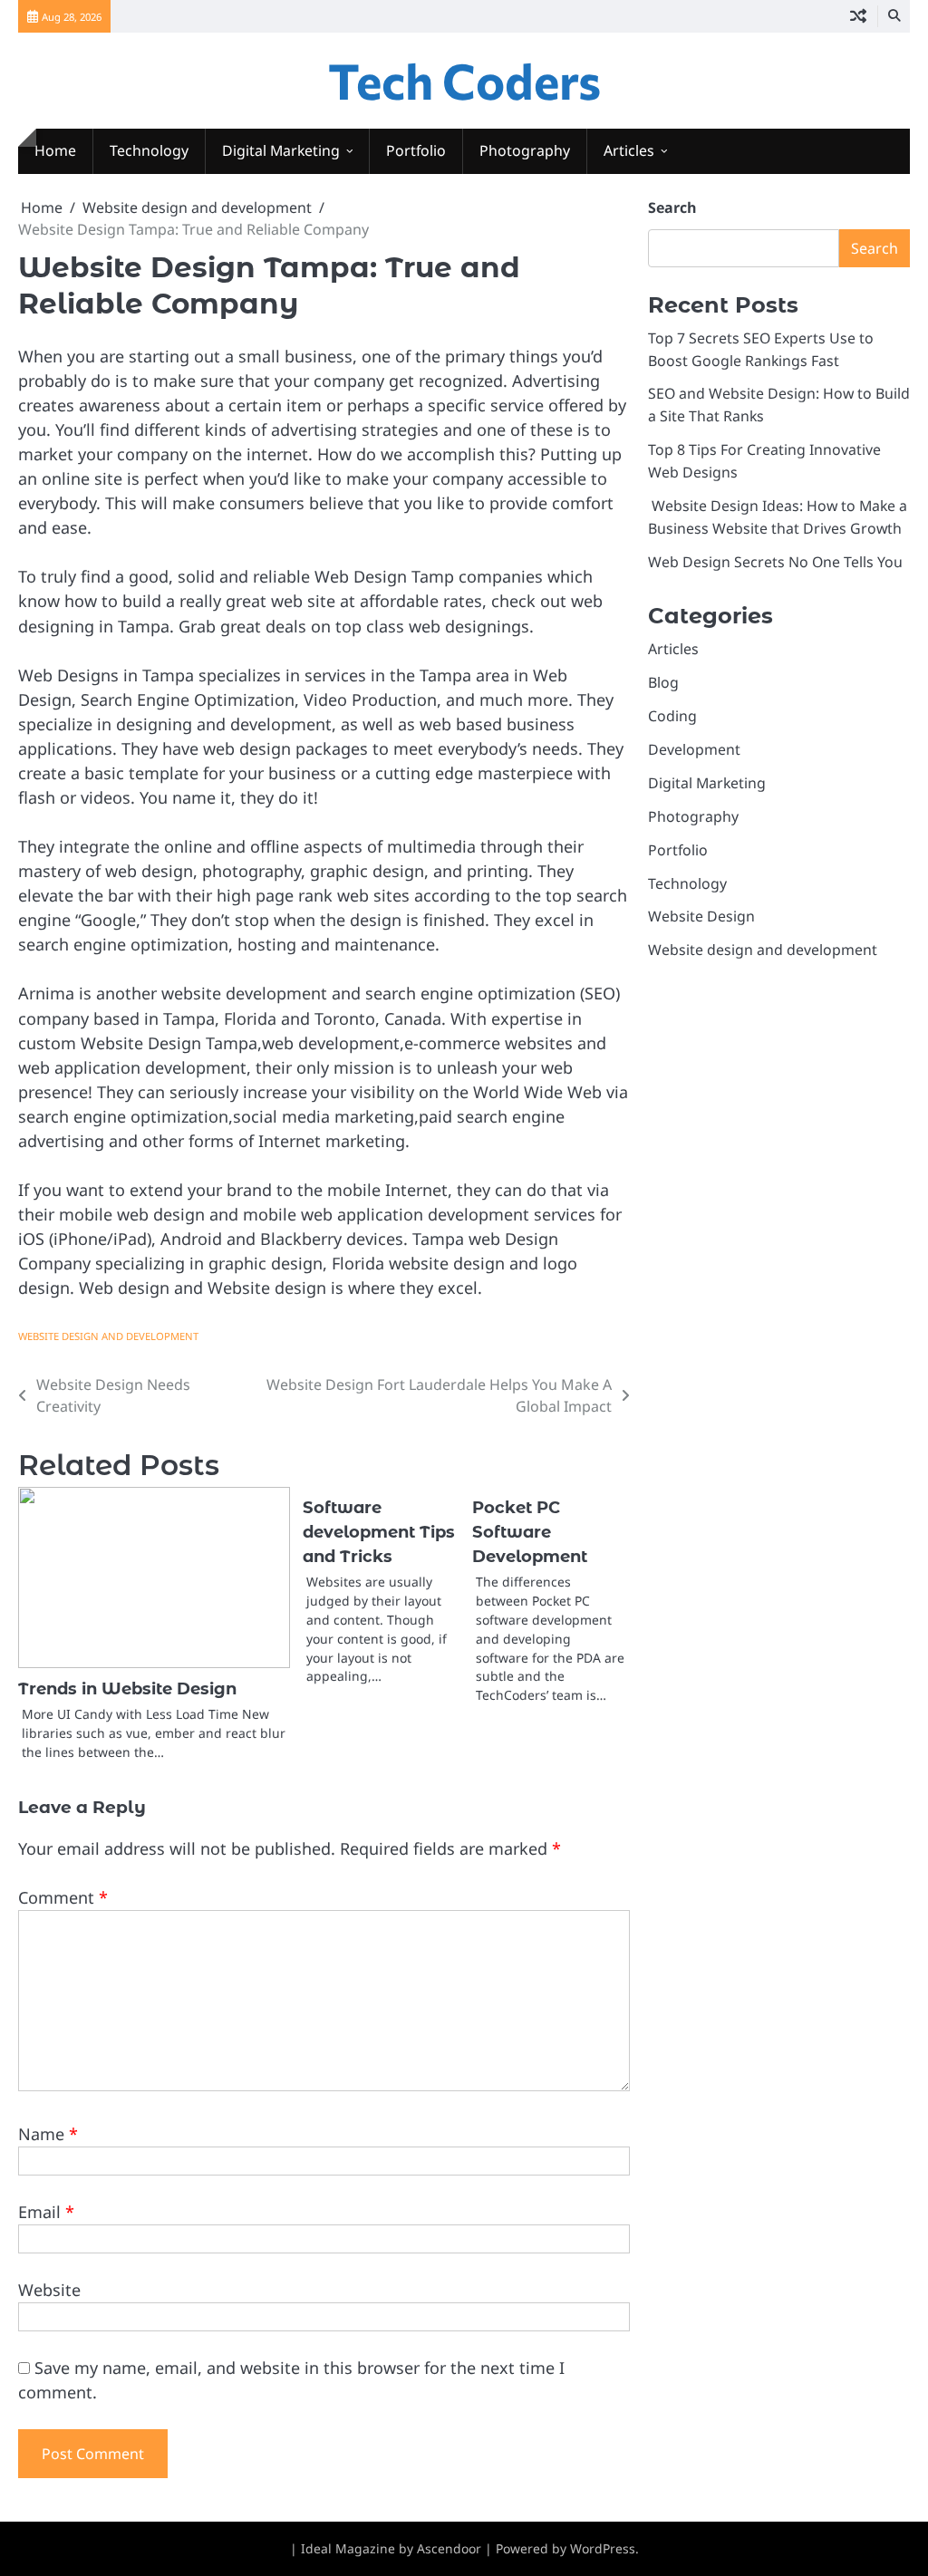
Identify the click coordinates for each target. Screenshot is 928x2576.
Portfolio (416, 150)
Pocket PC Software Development (530, 1532)
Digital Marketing (281, 150)
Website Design (701, 916)
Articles (629, 150)
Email (46, 2212)
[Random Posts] (858, 16)
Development (694, 749)
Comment (63, 1897)
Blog (663, 682)
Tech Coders (464, 80)
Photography (525, 150)
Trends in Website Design (127, 1689)
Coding (672, 716)
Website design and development (108, 1336)
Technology (149, 150)
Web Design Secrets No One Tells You (775, 562)
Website (49, 2290)
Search (672, 207)
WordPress (603, 2548)
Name (48, 2134)
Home (55, 150)
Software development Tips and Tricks (379, 1532)
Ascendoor (449, 2548)
